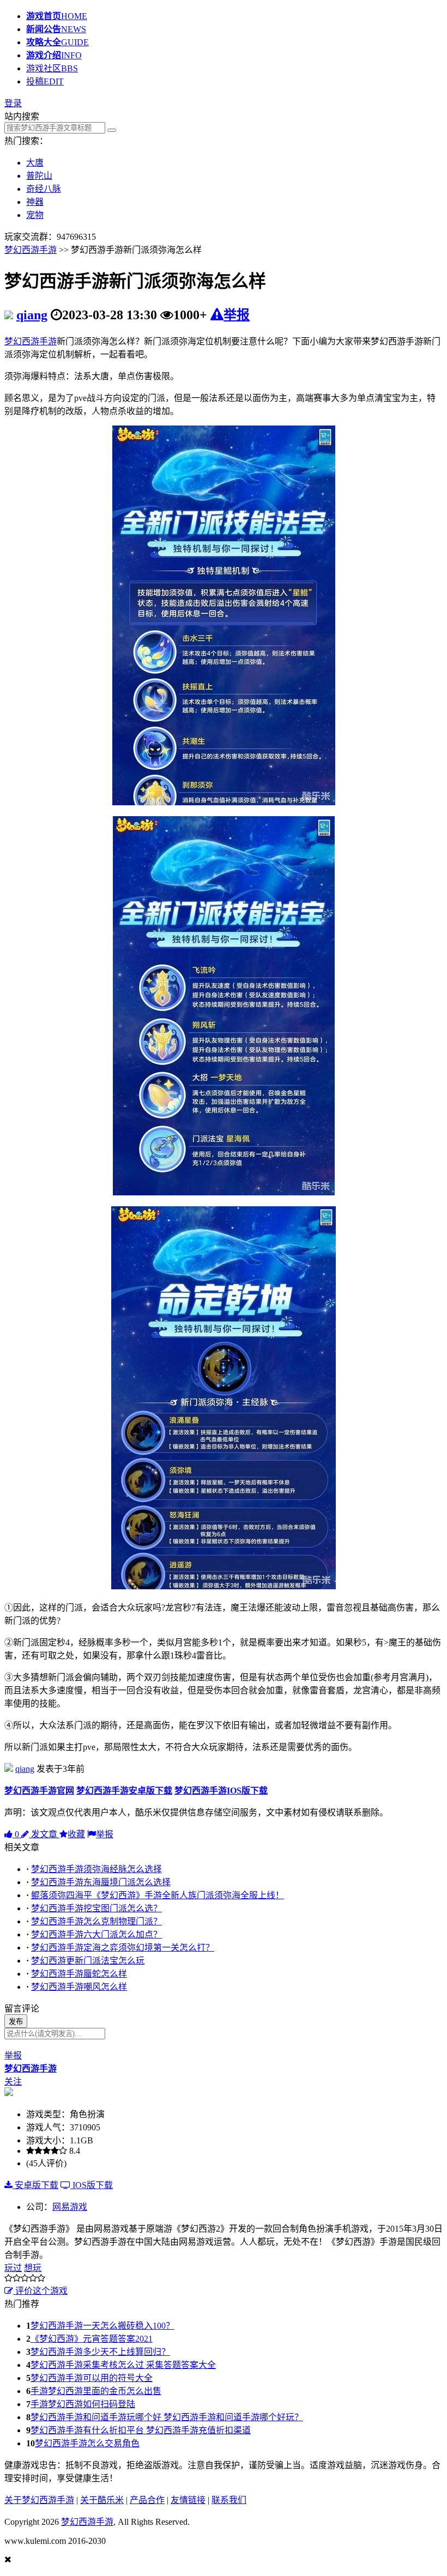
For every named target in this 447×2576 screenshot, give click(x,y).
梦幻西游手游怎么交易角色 (87, 2443)
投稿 (45, 81)
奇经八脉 (44, 189)
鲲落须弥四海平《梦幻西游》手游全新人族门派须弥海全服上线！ (158, 1895)
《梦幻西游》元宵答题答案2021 (92, 2339)
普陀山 (39, 176)
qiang (32, 315)
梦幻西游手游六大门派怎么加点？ (96, 1934)
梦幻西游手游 (31, 250)
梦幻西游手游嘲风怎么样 (79, 1987)
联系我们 (229, 2500)
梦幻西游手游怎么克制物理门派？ (96, 1921)
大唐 (35, 163)
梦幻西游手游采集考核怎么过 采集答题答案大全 (123, 2365)
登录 (13, 103)
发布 (16, 2022)
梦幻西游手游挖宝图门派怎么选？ (96, 1908)
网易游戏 (70, 2207)
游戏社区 (52, 68)
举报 (237, 315)
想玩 (33, 2268)
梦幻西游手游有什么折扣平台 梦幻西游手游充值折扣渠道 (141, 2430)
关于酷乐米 (102, 2500)
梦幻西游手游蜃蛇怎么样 (79, 1974)
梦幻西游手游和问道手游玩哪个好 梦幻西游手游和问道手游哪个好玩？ (167, 2417)
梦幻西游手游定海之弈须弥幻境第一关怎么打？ (123, 1948)
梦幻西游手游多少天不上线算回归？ (100, 2352)
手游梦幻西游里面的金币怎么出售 (96, 2391)
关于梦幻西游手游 (39, 2500)
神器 (35, 202)
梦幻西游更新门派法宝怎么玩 (88, 1961)
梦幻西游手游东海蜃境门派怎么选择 (101, 1882)
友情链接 (188, 2500)
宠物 (35, 215)
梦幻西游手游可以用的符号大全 (92, 2378)
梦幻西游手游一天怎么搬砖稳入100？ (102, 2326)
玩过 (13, 2268)
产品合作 (147, 2500)
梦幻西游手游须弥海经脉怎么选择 (96, 1869)
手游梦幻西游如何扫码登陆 (83, 2404)
